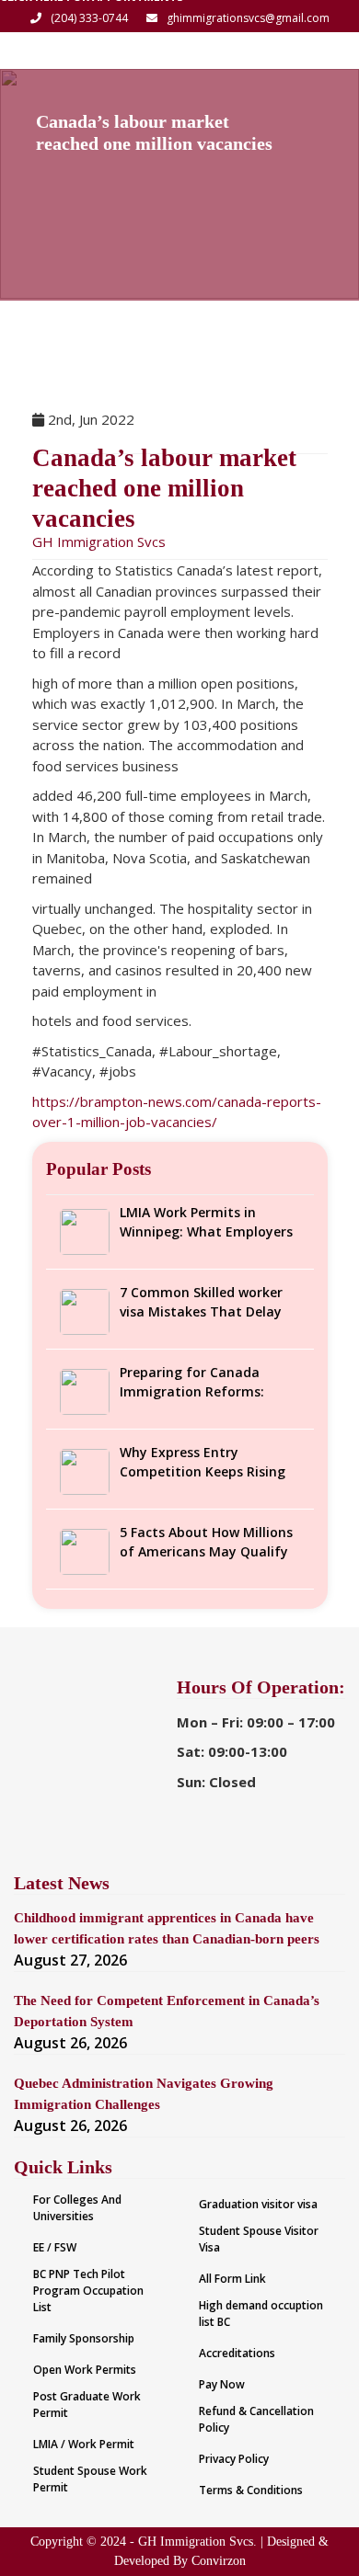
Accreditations (237, 2353)
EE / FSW (55, 2247)
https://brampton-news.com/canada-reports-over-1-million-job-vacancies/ (177, 1112)
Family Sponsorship (84, 2338)
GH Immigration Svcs (99, 541)
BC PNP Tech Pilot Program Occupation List (88, 2291)
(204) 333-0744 (89, 18)
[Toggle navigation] (320, 51)
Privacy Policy (234, 2459)
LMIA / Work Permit (84, 2444)
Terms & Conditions (251, 2490)
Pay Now (222, 2384)
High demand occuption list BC (261, 2314)
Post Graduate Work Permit (87, 2405)
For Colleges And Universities (77, 2208)
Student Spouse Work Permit (90, 2479)
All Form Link (232, 2279)
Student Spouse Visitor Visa (259, 2239)
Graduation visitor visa (258, 2204)
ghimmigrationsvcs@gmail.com (248, 18)
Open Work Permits (85, 2370)
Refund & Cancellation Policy (256, 2419)
